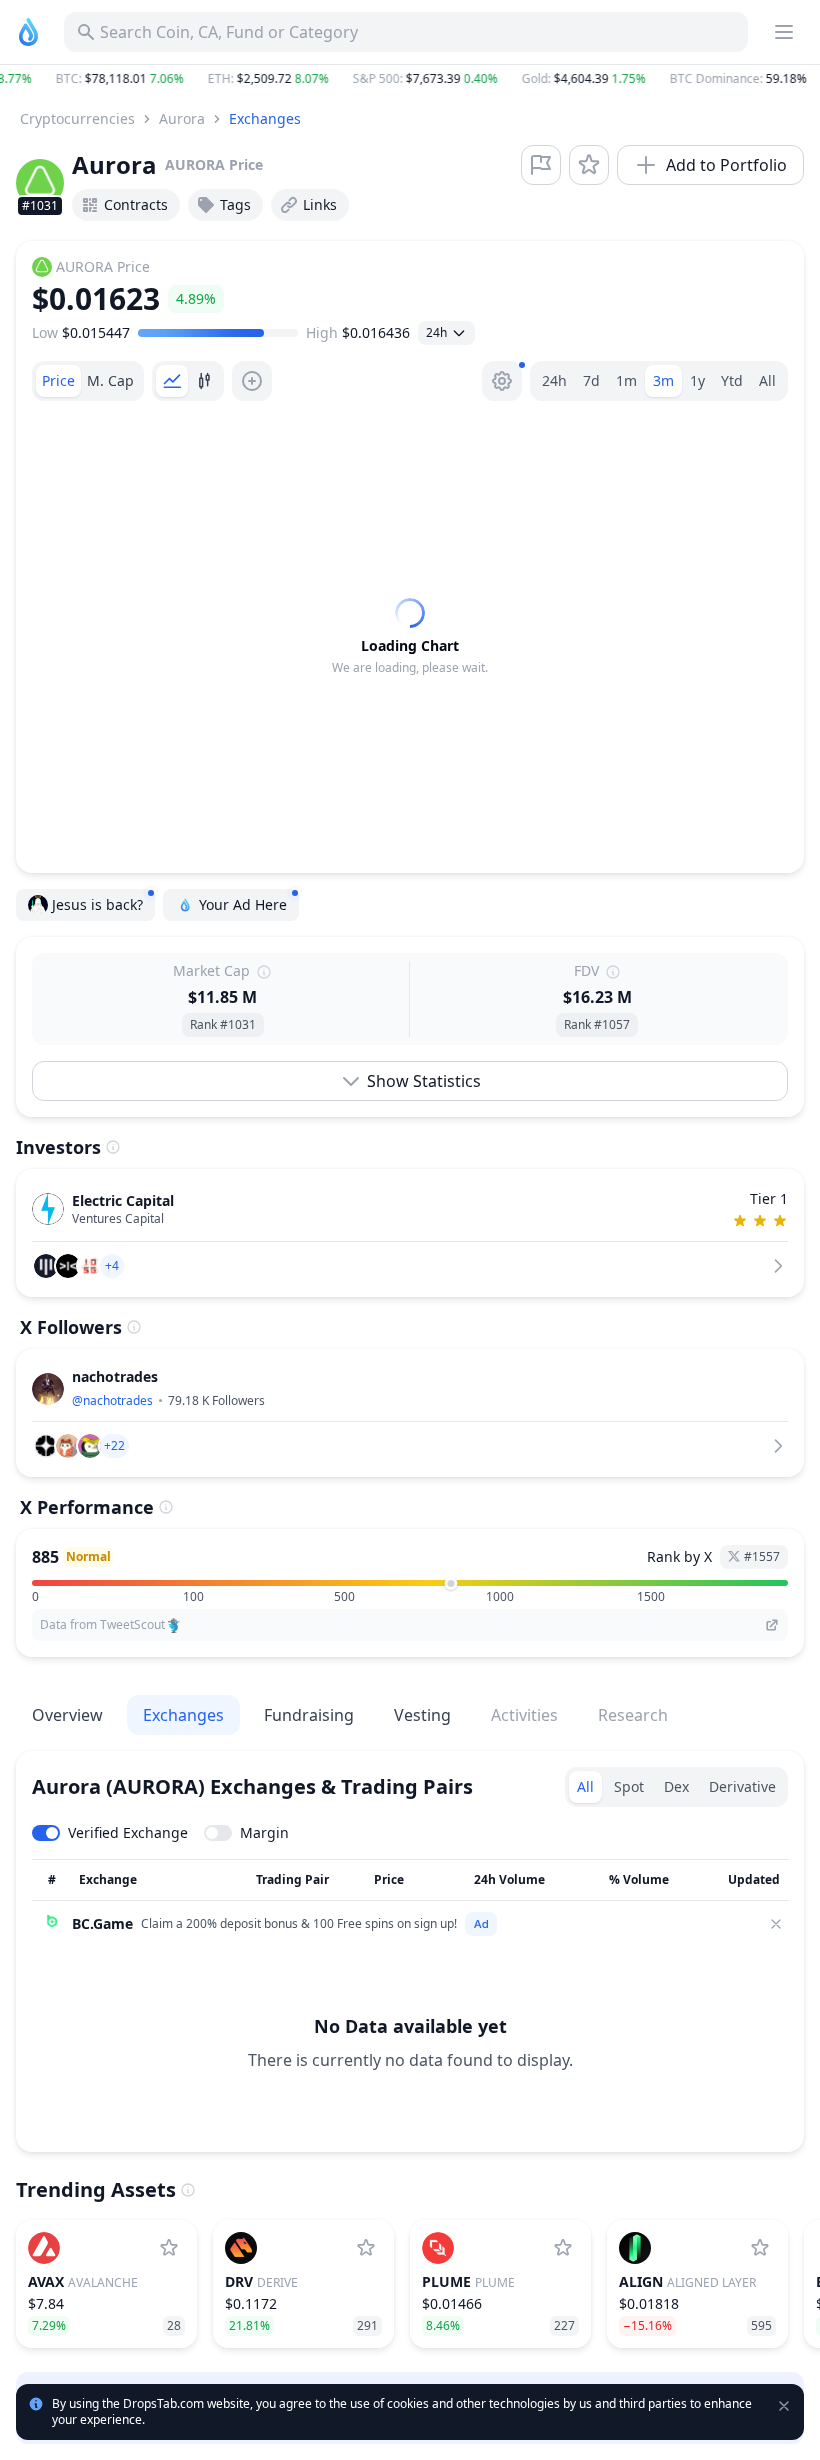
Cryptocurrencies (77, 118)
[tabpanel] (410, 637)
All (767, 380)
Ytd (732, 380)
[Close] (776, 1924)
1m (626, 380)
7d (591, 380)
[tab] (58, 381)
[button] (410, 79)
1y (697, 380)
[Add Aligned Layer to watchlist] (760, 2248)
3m (663, 380)
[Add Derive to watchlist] (366, 2248)
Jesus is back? (97, 904)
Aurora (182, 118)
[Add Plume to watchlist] (563, 2248)
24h (554, 380)
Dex (676, 1786)
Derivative (742, 1786)
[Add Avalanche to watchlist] (169, 2248)
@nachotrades (112, 1400)
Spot (629, 1786)
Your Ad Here (243, 904)
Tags (235, 204)
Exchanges (265, 118)
